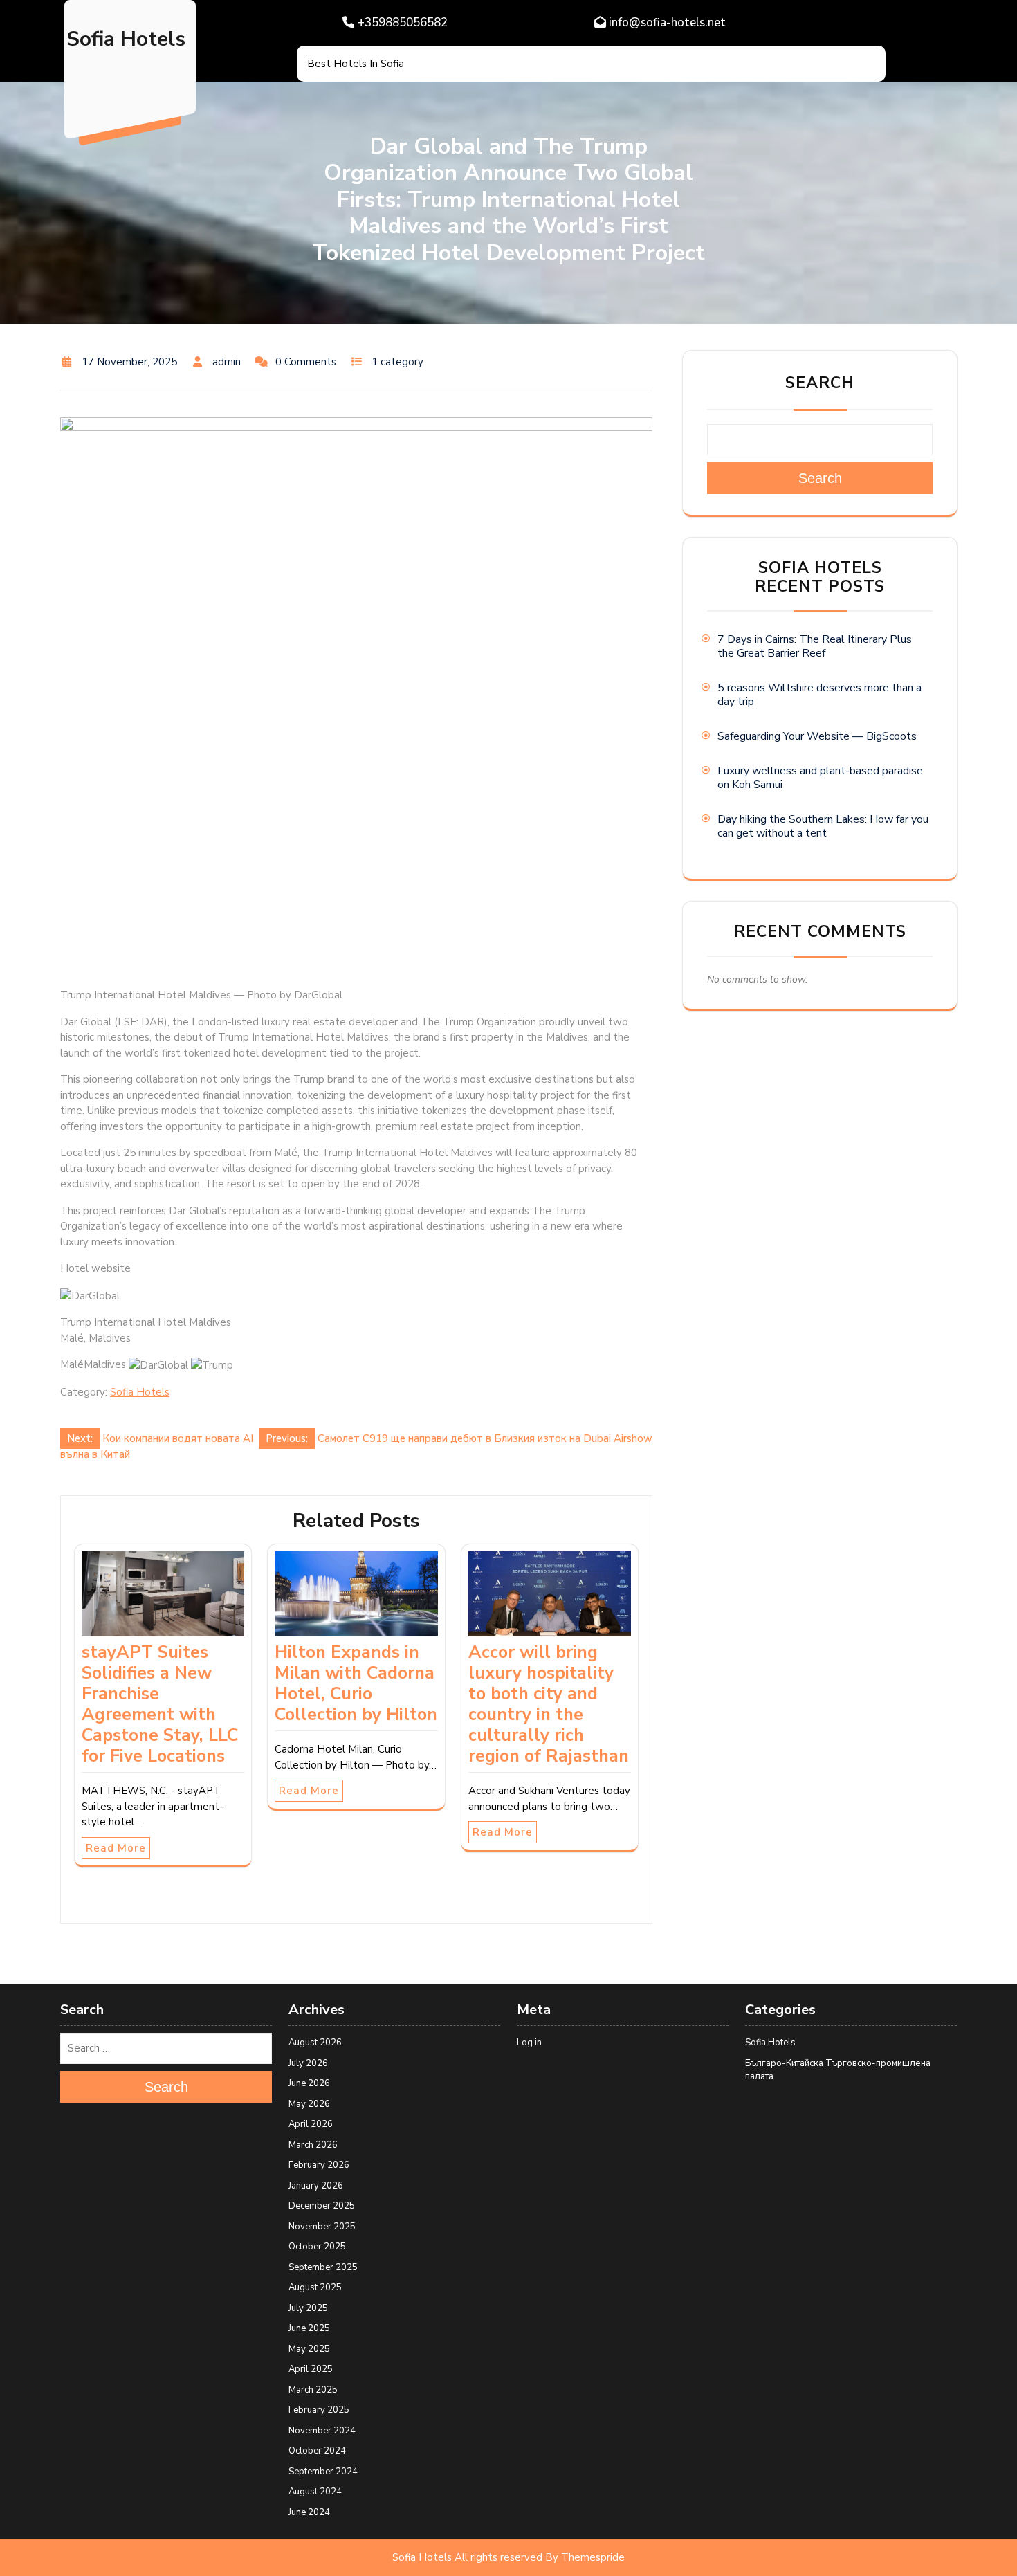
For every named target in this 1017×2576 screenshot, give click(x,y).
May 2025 (309, 2349)
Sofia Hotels (126, 39)
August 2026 (315, 2043)
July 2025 (308, 2308)
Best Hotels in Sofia (356, 64)
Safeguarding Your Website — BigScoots (817, 736)
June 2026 (309, 2083)
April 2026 (311, 2124)
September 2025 (323, 2267)
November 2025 (322, 2227)
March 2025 (313, 2390)
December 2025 (322, 2206)
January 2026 (316, 2186)
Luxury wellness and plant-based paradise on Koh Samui (820, 778)
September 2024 (323, 2472)
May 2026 (309, 2104)
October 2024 (317, 2451)
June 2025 (309, 2328)
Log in (529, 2043)
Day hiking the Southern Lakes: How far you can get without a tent (823, 826)
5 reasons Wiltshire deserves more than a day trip (819, 695)
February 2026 (319, 2165)
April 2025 (311, 2369)
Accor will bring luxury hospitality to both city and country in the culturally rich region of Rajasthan (549, 1704)
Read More (116, 1848)
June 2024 (309, 2512)
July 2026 (308, 2063)
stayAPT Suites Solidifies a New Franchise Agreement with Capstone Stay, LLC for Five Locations (160, 1704)
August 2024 (315, 2492)
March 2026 (313, 2145)
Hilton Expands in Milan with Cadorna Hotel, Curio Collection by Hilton (356, 1683)
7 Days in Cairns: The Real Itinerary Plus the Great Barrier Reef (815, 646)
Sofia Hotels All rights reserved (467, 2557)
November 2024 (322, 2431)
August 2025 (315, 2287)
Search (820, 383)
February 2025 (319, 2410)
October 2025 (317, 2247)
